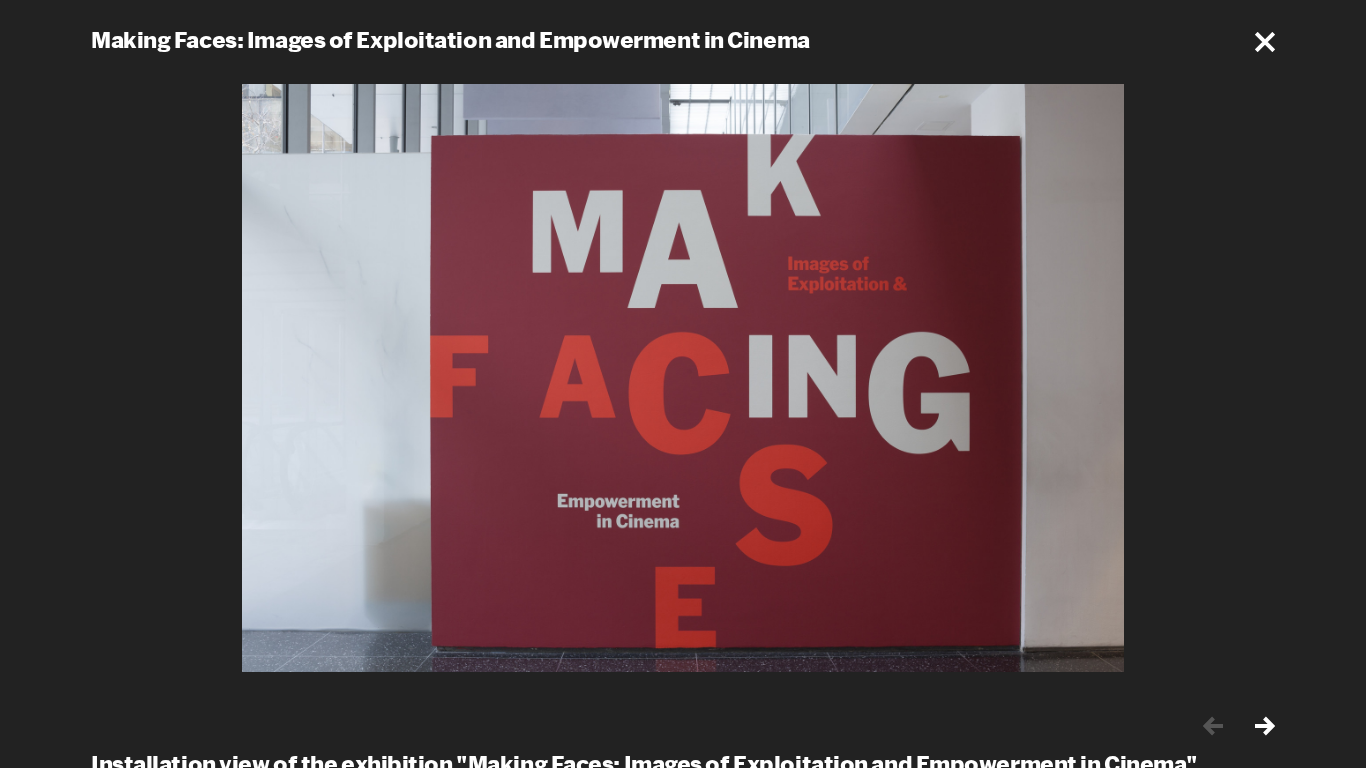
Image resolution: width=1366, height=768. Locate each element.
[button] (1265, 42)
